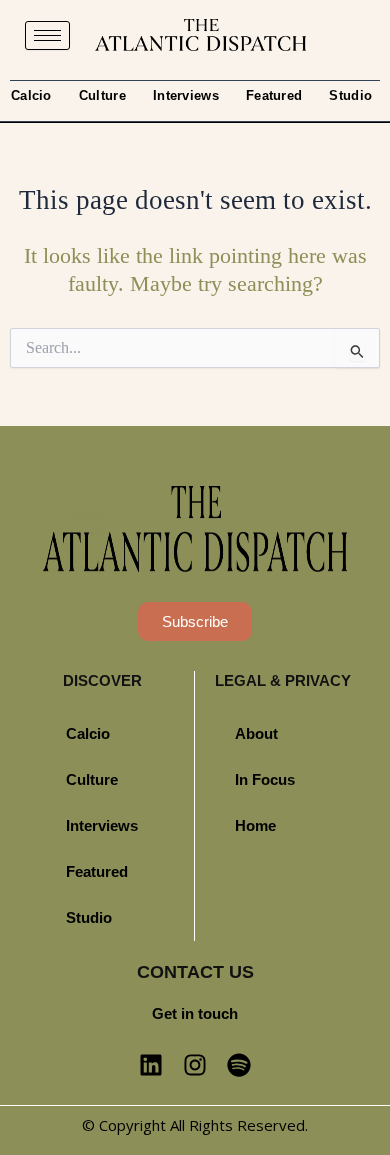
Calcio (31, 95)
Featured (274, 95)
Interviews (186, 95)
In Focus (265, 780)
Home (255, 826)
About (256, 734)
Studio (350, 95)
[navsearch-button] (351, 35)
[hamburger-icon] (47, 35)
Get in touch (195, 1013)
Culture (102, 95)
